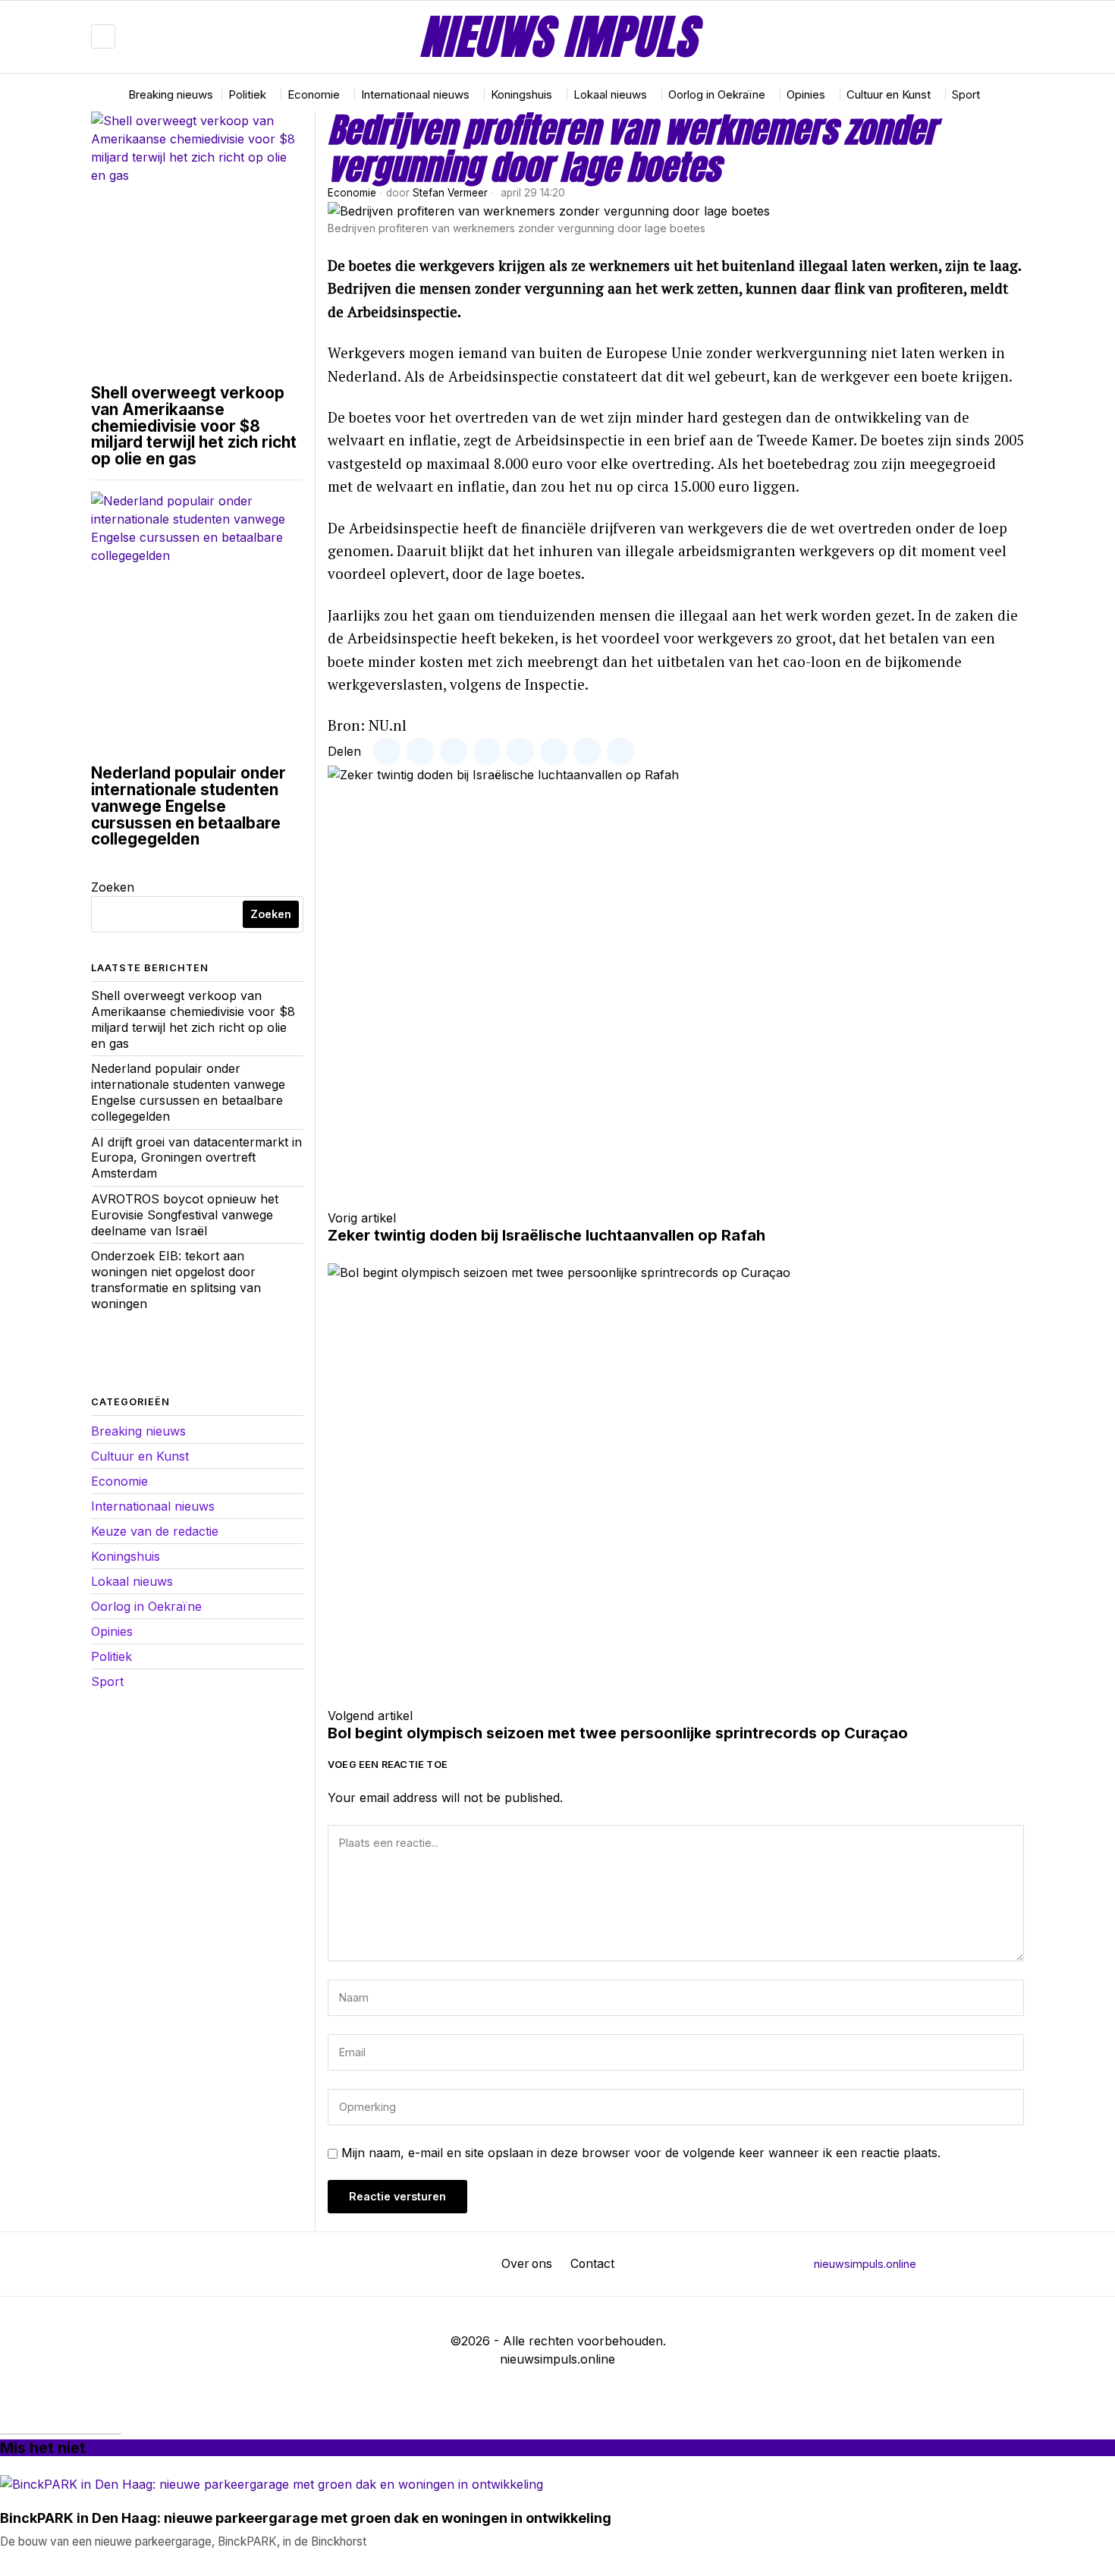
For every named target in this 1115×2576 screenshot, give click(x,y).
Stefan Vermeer (450, 193)
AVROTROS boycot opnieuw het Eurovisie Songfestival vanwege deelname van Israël (185, 1215)
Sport (107, 1681)
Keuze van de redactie (155, 1531)
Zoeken (113, 887)
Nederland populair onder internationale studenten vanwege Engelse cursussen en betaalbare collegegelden (188, 806)
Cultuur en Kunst (140, 1456)
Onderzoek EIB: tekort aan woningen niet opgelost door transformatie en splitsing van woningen (176, 1279)
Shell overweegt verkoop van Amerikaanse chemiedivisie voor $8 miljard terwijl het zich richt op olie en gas (194, 426)
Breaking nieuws (138, 1431)
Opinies (112, 1631)
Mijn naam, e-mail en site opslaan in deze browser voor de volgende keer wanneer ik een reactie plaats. (641, 2153)
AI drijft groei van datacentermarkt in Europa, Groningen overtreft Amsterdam (196, 1158)
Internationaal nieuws (153, 1506)
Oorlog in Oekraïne (146, 1606)
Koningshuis (126, 1556)
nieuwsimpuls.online (865, 2264)
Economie (352, 193)
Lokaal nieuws (132, 1581)
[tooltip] (968, 36)
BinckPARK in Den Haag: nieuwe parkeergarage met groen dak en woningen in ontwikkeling (306, 2519)
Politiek (111, 1656)
